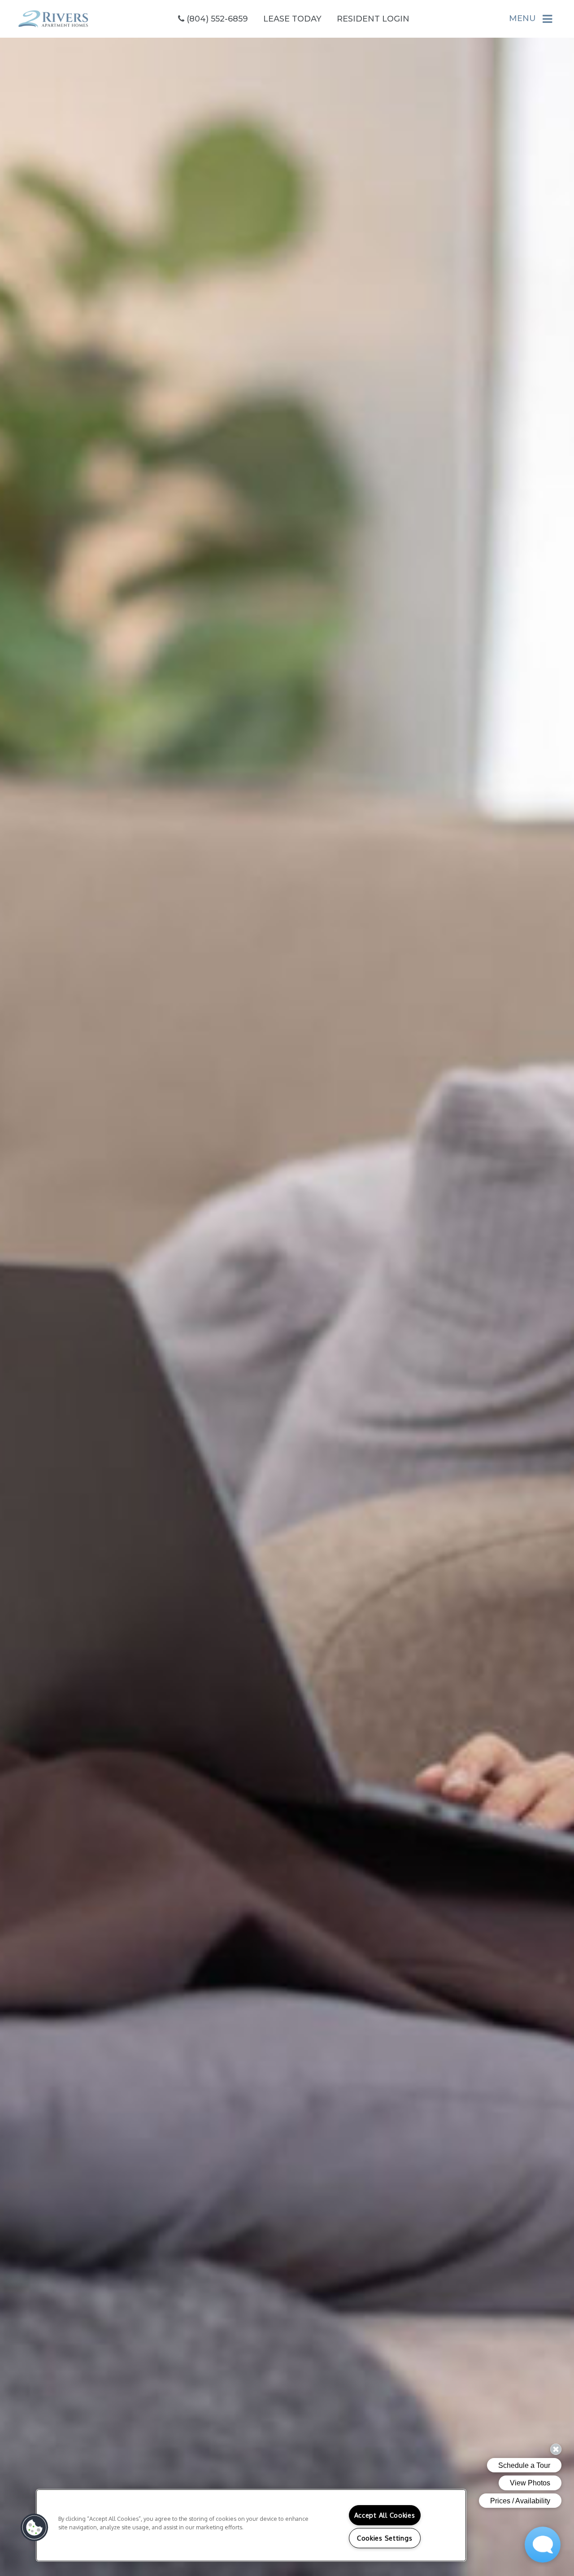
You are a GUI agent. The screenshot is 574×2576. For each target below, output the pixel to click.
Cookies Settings (385, 2538)
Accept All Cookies (385, 2515)
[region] (251, 2525)
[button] (35, 2528)
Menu (522, 18)
